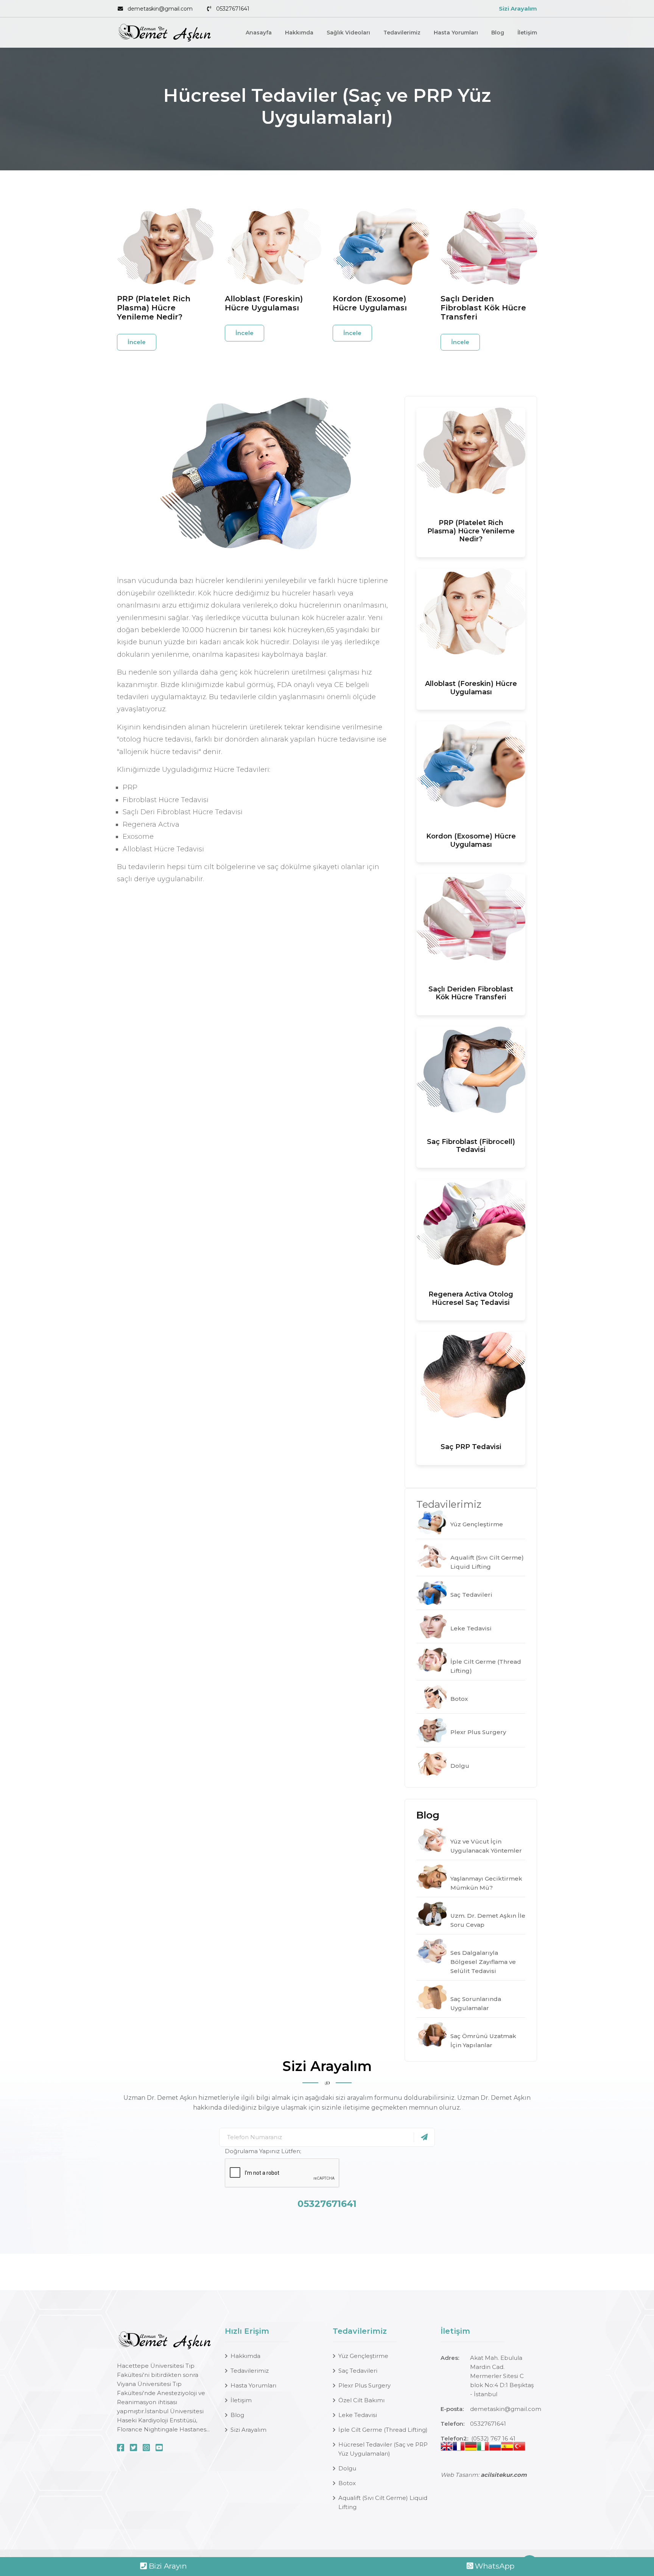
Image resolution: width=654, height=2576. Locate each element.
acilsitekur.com (504, 2475)
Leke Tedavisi (471, 1628)
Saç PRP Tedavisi (471, 1447)
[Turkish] (519, 2448)
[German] (471, 2448)
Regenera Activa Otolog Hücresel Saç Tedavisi (471, 1298)
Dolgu (460, 1766)
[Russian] (495, 2448)
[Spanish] (507, 2448)
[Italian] (483, 2448)
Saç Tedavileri (471, 1595)
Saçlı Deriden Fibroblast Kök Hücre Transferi (483, 308)
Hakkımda (299, 33)
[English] (447, 2448)
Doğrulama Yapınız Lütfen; (263, 2151)
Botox (459, 1699)
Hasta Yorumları (456, 33)
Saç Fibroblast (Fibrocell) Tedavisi (471, 1146)
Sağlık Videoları (348, 33)
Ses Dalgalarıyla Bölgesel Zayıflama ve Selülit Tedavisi (483, 1962)
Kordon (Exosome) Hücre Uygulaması (370, 303)
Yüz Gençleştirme (477, 1524)
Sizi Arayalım (518, 9)
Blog (498, 33)
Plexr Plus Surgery (478, 1732)
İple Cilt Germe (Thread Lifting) (383, 2430)
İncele (137, 342)
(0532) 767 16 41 (493, 2438)
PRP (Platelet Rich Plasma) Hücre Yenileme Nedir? (154, 308)
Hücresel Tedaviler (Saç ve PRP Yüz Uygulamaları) (383, 2449)
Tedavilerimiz (402, 33)
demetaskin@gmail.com (160, 9)
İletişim (527, 33)
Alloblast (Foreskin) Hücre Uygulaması (264, 303)
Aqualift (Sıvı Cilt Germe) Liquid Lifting (383, 2502)
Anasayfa (259, 33)
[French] (459, 2448)
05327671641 (233, 9)
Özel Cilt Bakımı (361, 2400)
